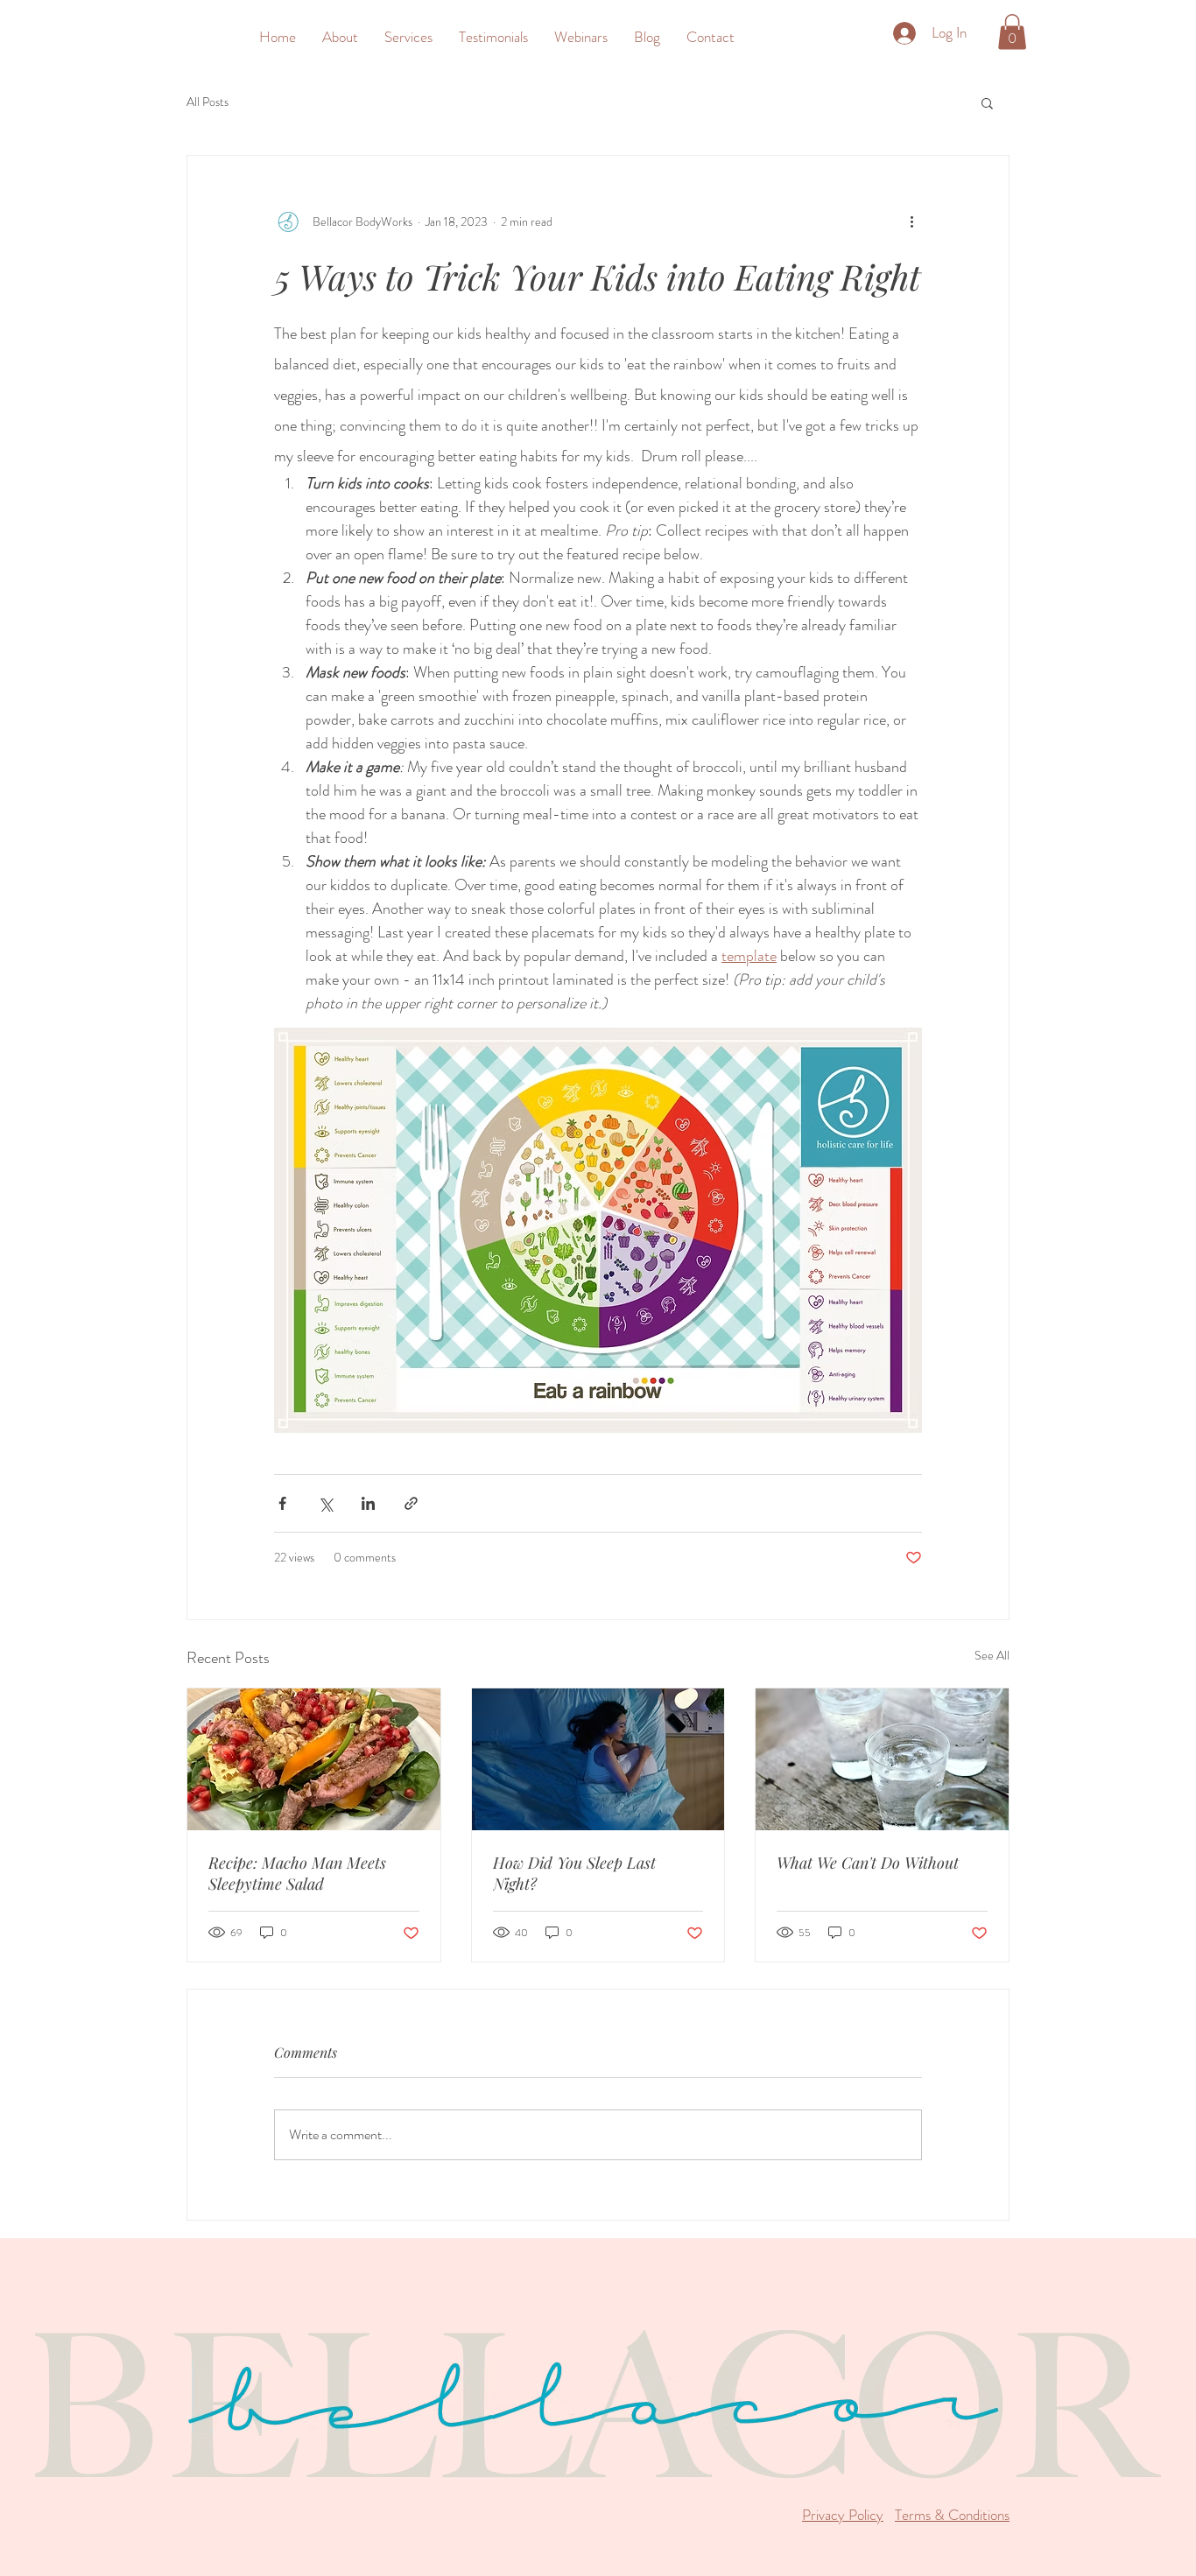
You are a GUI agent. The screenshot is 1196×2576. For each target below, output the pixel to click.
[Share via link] (411, 1503)
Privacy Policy (843, 2515)
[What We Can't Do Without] (882, 1759)
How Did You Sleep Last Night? (574, 1873)
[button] (408, 37)
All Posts (208, 102)
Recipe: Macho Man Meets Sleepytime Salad (297, 1873)
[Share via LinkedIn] (368, 1503)
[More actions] (911, 222)
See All (992, 1655)
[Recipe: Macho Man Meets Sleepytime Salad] (314, 1759)
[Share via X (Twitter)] (325, 1503)
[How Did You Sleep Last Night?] (598, 1759)
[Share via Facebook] (282, 1503)
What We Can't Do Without (868, 1863)
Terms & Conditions (952, 2515)
